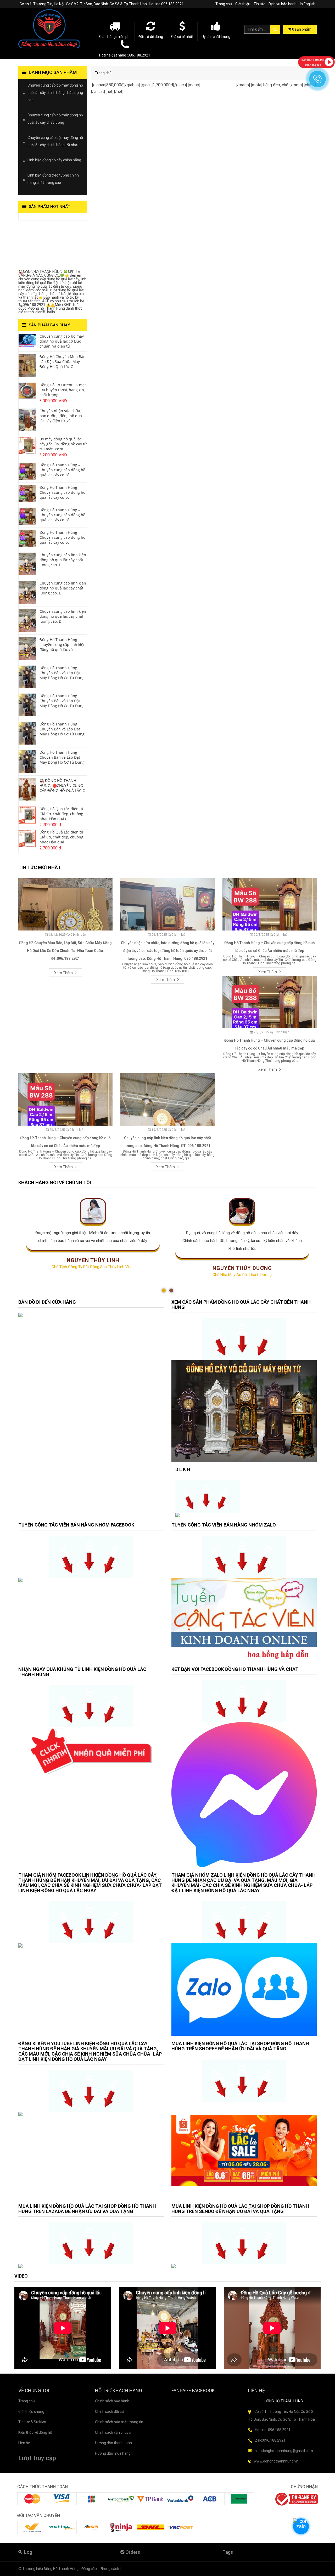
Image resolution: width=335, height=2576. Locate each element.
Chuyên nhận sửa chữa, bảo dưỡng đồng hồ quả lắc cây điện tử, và (61, 416)
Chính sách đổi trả (110, 2412)
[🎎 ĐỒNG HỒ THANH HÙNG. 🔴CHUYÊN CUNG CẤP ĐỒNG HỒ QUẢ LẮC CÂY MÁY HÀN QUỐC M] (27, 789)
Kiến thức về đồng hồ (35, 2432)
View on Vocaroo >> (35, 218)
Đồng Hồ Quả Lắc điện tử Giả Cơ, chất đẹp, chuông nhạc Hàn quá (61, 837)
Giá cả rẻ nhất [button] (182, 37)
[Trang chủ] (53, 29)
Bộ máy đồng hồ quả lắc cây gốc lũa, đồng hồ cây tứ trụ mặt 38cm (63, 444)
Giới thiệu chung (31, 2412)
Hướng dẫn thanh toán (113, 2443)
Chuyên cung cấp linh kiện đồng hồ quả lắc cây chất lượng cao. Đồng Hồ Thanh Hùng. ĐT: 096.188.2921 (167, 1142)
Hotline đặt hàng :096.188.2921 (125, 55)
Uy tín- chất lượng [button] (216, 37)
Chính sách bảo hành (112, 2401)
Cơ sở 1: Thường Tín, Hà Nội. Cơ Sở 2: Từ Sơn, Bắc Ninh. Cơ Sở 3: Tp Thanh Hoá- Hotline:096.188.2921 (102, 4)
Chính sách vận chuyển (114, 2432)
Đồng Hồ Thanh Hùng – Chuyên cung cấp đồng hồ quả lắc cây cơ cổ (62, 470)
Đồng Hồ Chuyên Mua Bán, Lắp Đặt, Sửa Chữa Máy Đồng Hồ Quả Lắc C (63, 362)
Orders (132, 2552)
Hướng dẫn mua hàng (113, 2453)
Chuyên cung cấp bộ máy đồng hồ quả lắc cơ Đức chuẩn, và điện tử (62, 341)
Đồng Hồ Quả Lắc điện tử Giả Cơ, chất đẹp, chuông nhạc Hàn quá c (61, 814)
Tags (228, 2552)
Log (28, 2552)
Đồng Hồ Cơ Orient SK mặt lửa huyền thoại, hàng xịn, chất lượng (63, 390)
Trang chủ (224, 4)
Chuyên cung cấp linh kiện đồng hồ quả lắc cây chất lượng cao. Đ (63, 560)
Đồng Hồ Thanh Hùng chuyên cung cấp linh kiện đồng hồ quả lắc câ (63, 645)
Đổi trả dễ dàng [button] (151, 37)
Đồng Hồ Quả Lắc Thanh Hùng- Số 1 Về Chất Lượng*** (49, 246)
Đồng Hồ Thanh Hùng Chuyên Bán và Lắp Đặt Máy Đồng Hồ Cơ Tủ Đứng (62, 673)
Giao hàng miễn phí (115, 37)
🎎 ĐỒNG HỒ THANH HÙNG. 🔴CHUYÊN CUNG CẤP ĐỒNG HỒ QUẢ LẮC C (62, 785)
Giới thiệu (243, 4)
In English (308, 4)
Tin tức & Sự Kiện (32, 2422)
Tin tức (259, 4)
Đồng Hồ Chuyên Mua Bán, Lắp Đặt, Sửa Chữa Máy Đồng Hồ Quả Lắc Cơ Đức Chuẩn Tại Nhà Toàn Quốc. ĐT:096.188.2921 (65, 951)
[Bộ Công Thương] (296, 2499)
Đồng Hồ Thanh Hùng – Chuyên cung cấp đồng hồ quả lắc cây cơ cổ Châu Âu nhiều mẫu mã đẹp (270, 947)
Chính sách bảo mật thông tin (119, 2422)
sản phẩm (302, 29)
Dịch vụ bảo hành (283, 4)
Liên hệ (24, 2443)
